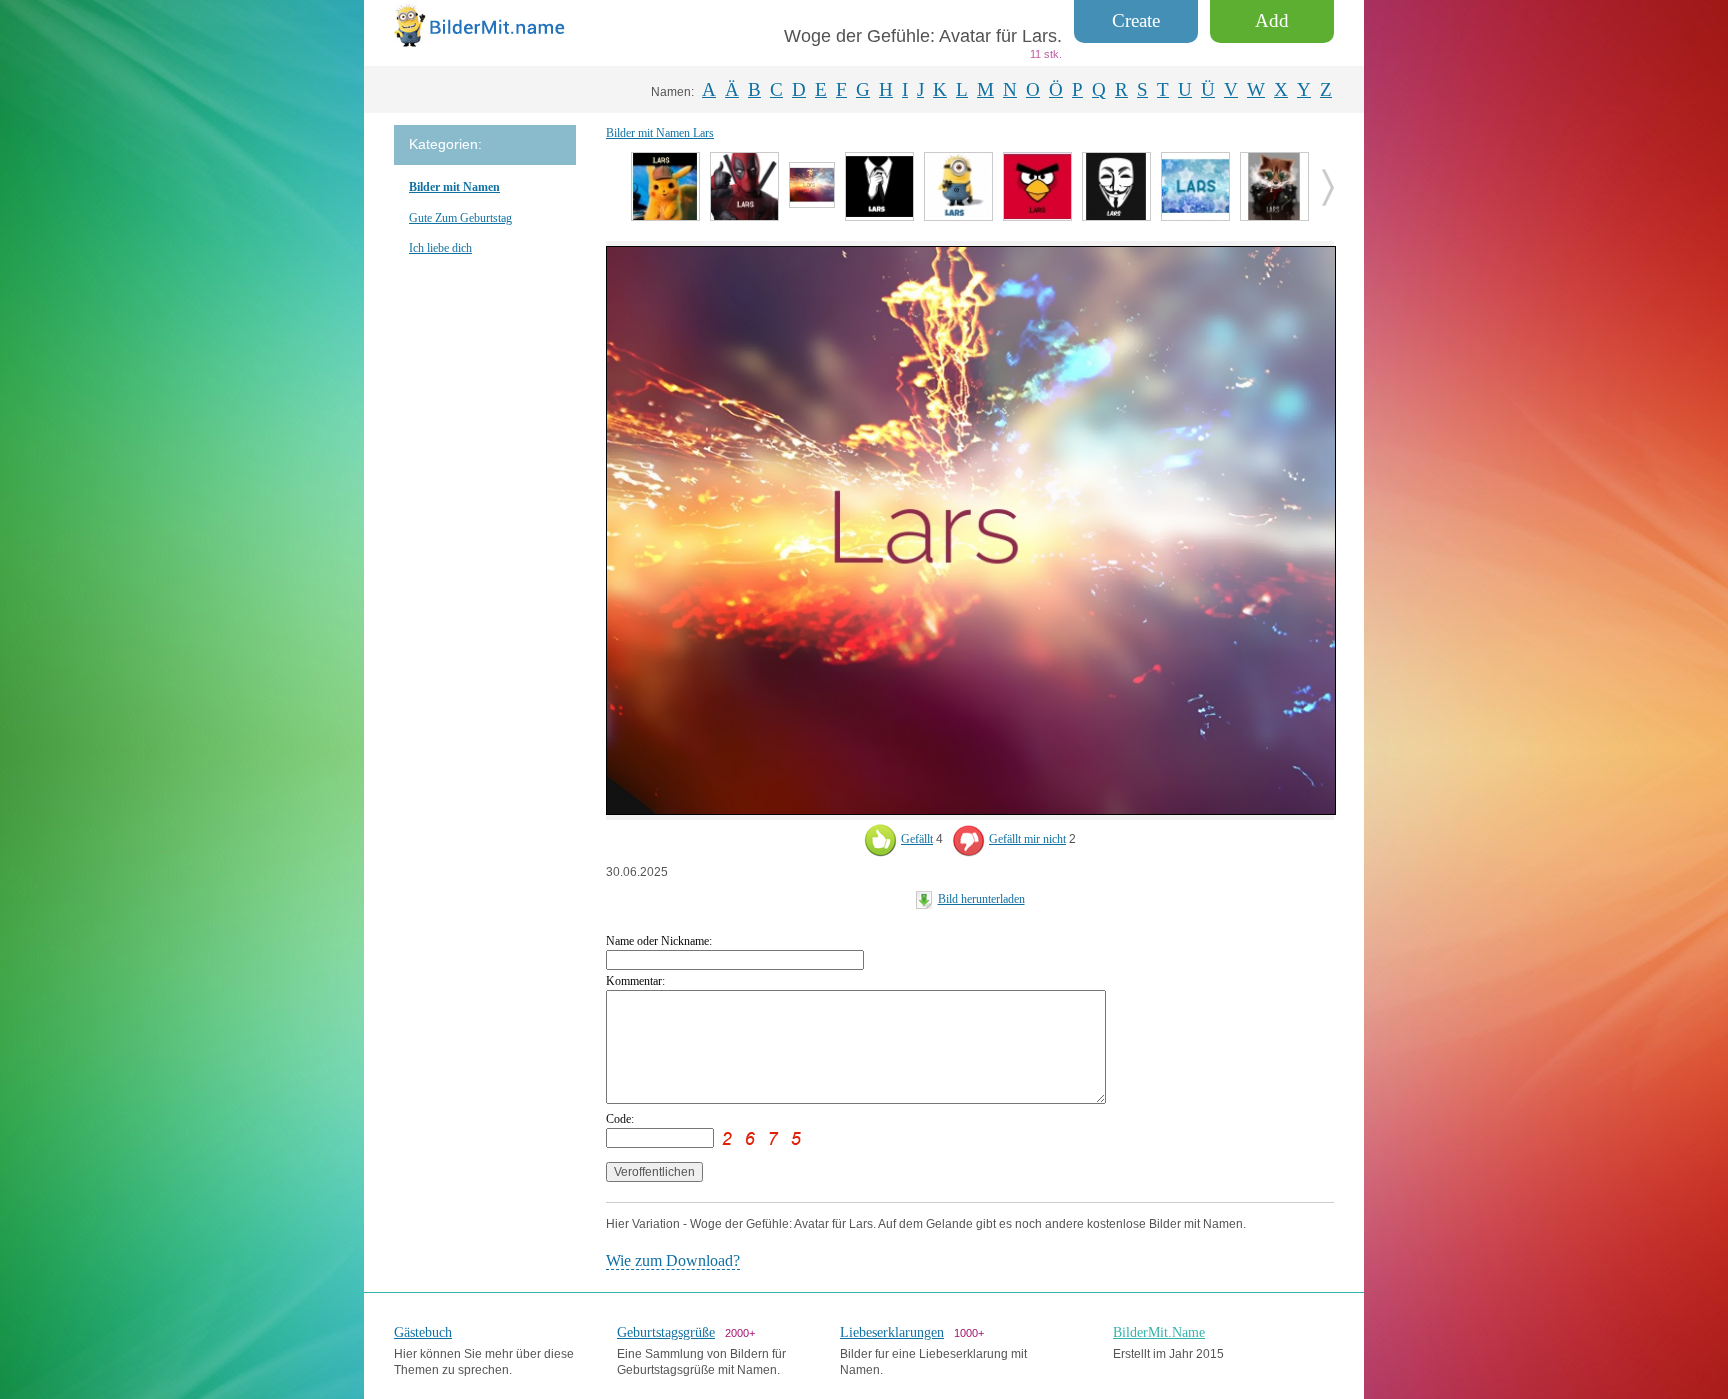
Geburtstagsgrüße (666, 1332)
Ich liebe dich (440, 248)
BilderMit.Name (1159, 1332)
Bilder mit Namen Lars (660, 133)
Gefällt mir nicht (1027, 839)
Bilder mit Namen (454, 187)
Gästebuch (423, 1332)
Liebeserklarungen (892, 1332)
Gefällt (917, 839)
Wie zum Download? (673, 1260)
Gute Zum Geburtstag (460, 218)
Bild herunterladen (981, 899)
